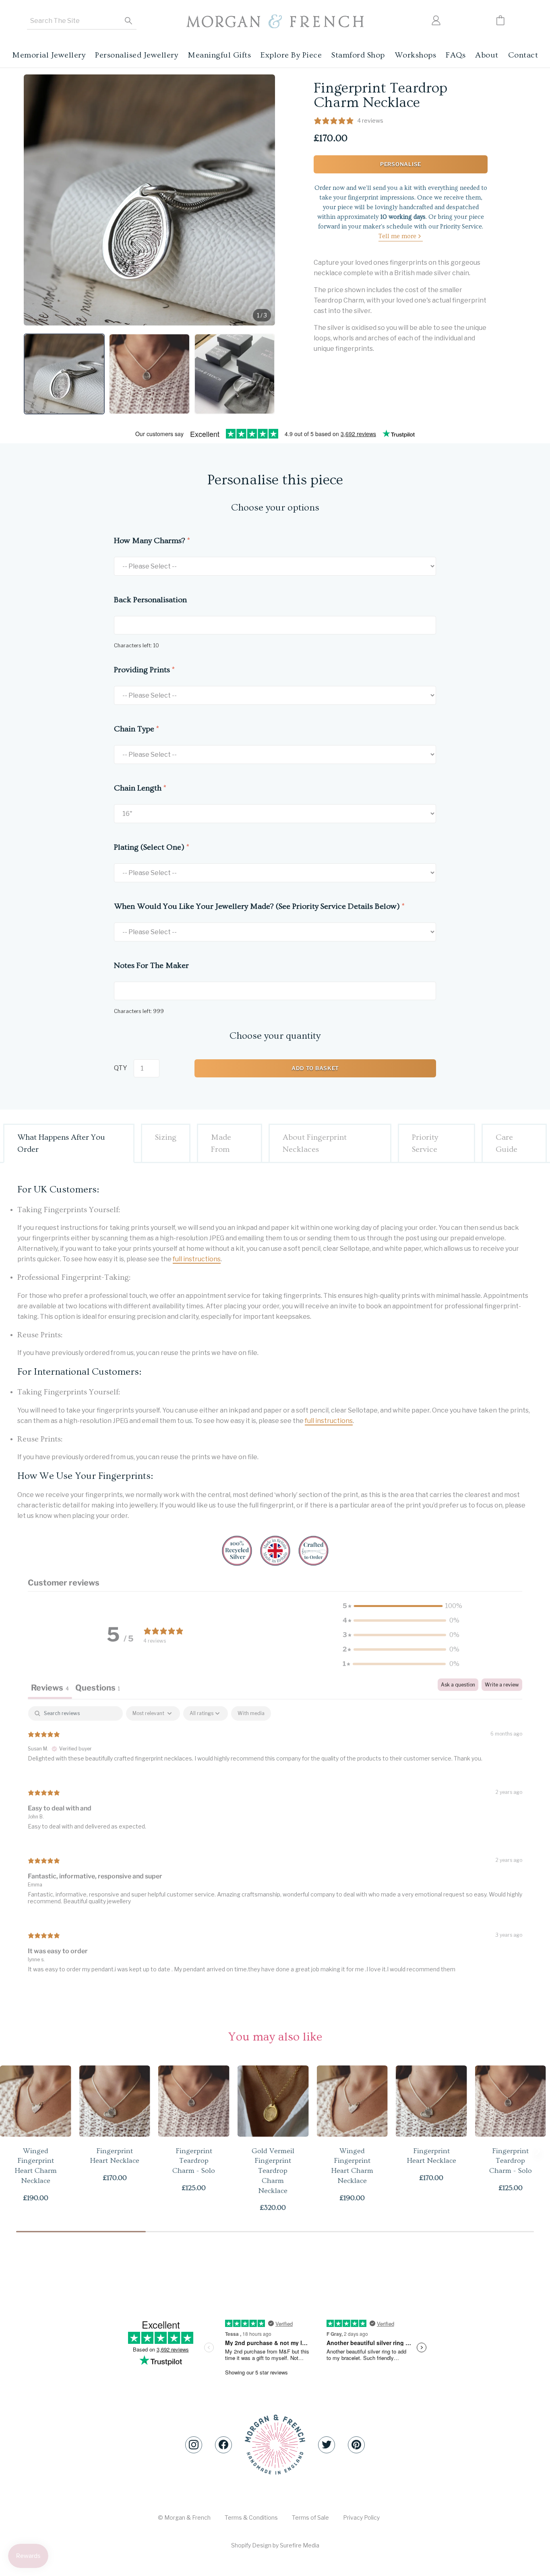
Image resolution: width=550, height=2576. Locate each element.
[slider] (275, 2232)
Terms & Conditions (251, 2517)
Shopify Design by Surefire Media (275, 2545)
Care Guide (507, 1143)
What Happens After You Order (61, 1143)
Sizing (166, 1137)
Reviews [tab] (50, 1688)
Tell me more (397, 236)
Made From (221, 1143)
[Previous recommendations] (12, 2151)
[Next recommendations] (538, 2151)
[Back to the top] (275, 2445)
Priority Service (425, 1143)
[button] (64, 374)
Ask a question (458, 1685)
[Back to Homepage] (275, 22)
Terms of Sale (310, 2517)
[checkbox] (251, 1713)
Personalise (401, 164)
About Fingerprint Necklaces (315, 1143)
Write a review (502, 1685)
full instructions (197, 1259)
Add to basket (315, 1068)
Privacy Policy (361, 2517)
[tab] (98, 1689)
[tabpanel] (275, 1846)
